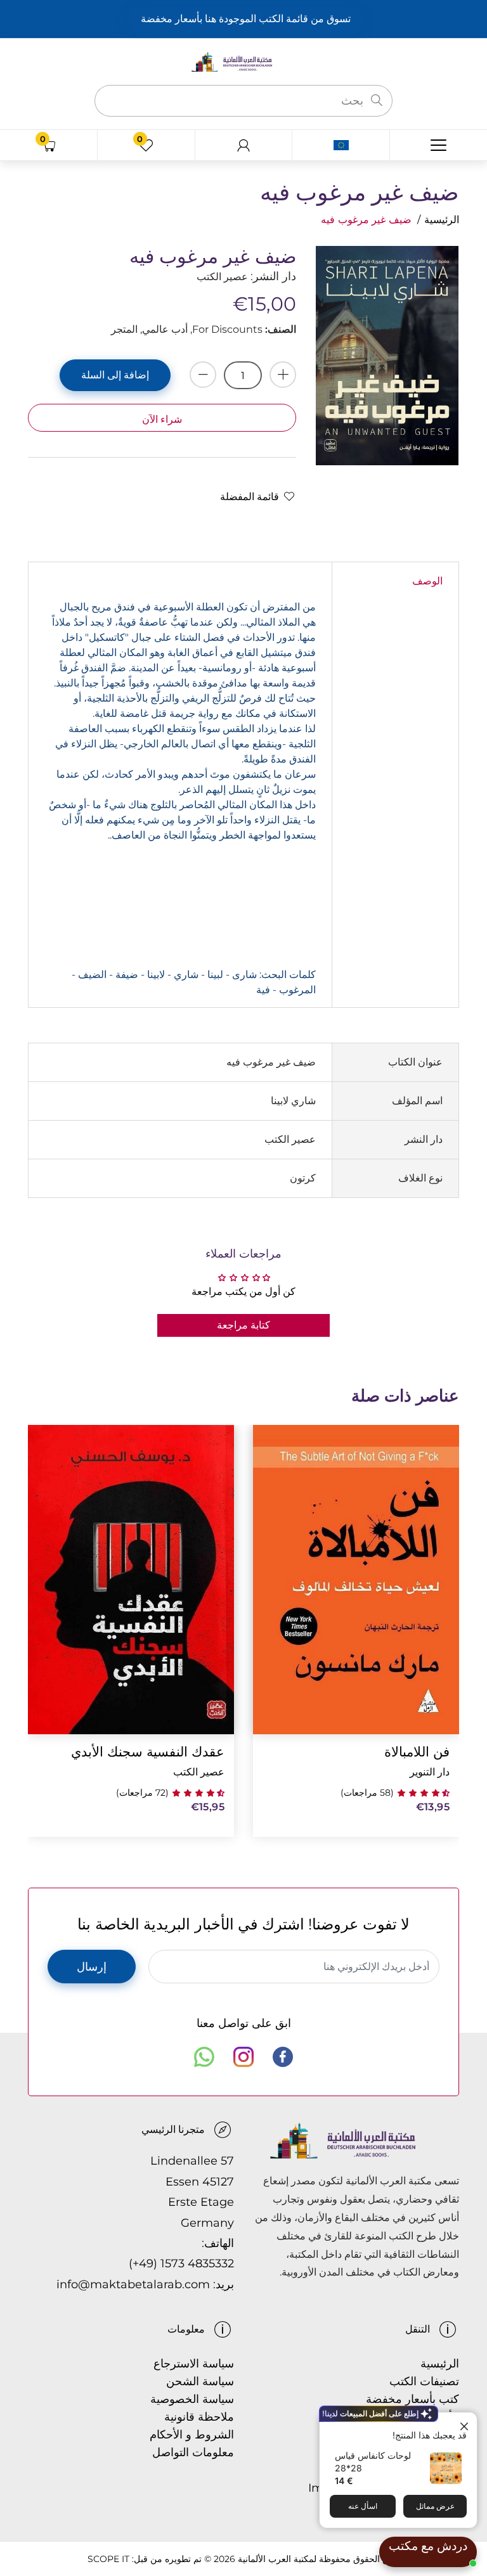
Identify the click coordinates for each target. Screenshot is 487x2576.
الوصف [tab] (427, 581)
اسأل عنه (363, 2506)
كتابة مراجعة (243, 1325)
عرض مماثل (435, 2506)
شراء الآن (162, 419)
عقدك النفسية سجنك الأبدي (148, 1752)
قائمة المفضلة (250, 497)
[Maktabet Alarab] (243, 61)
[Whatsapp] (204, 2057)
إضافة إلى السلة (115, 375)
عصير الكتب (199, 1772)
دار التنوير (430, 1772)
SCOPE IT (108, 2559)
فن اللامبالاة (417, 1752)
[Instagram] (243, 2057)
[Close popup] (466, 2424)
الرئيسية (442, 220)
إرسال (92, 1967)
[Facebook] (283, 2057)
